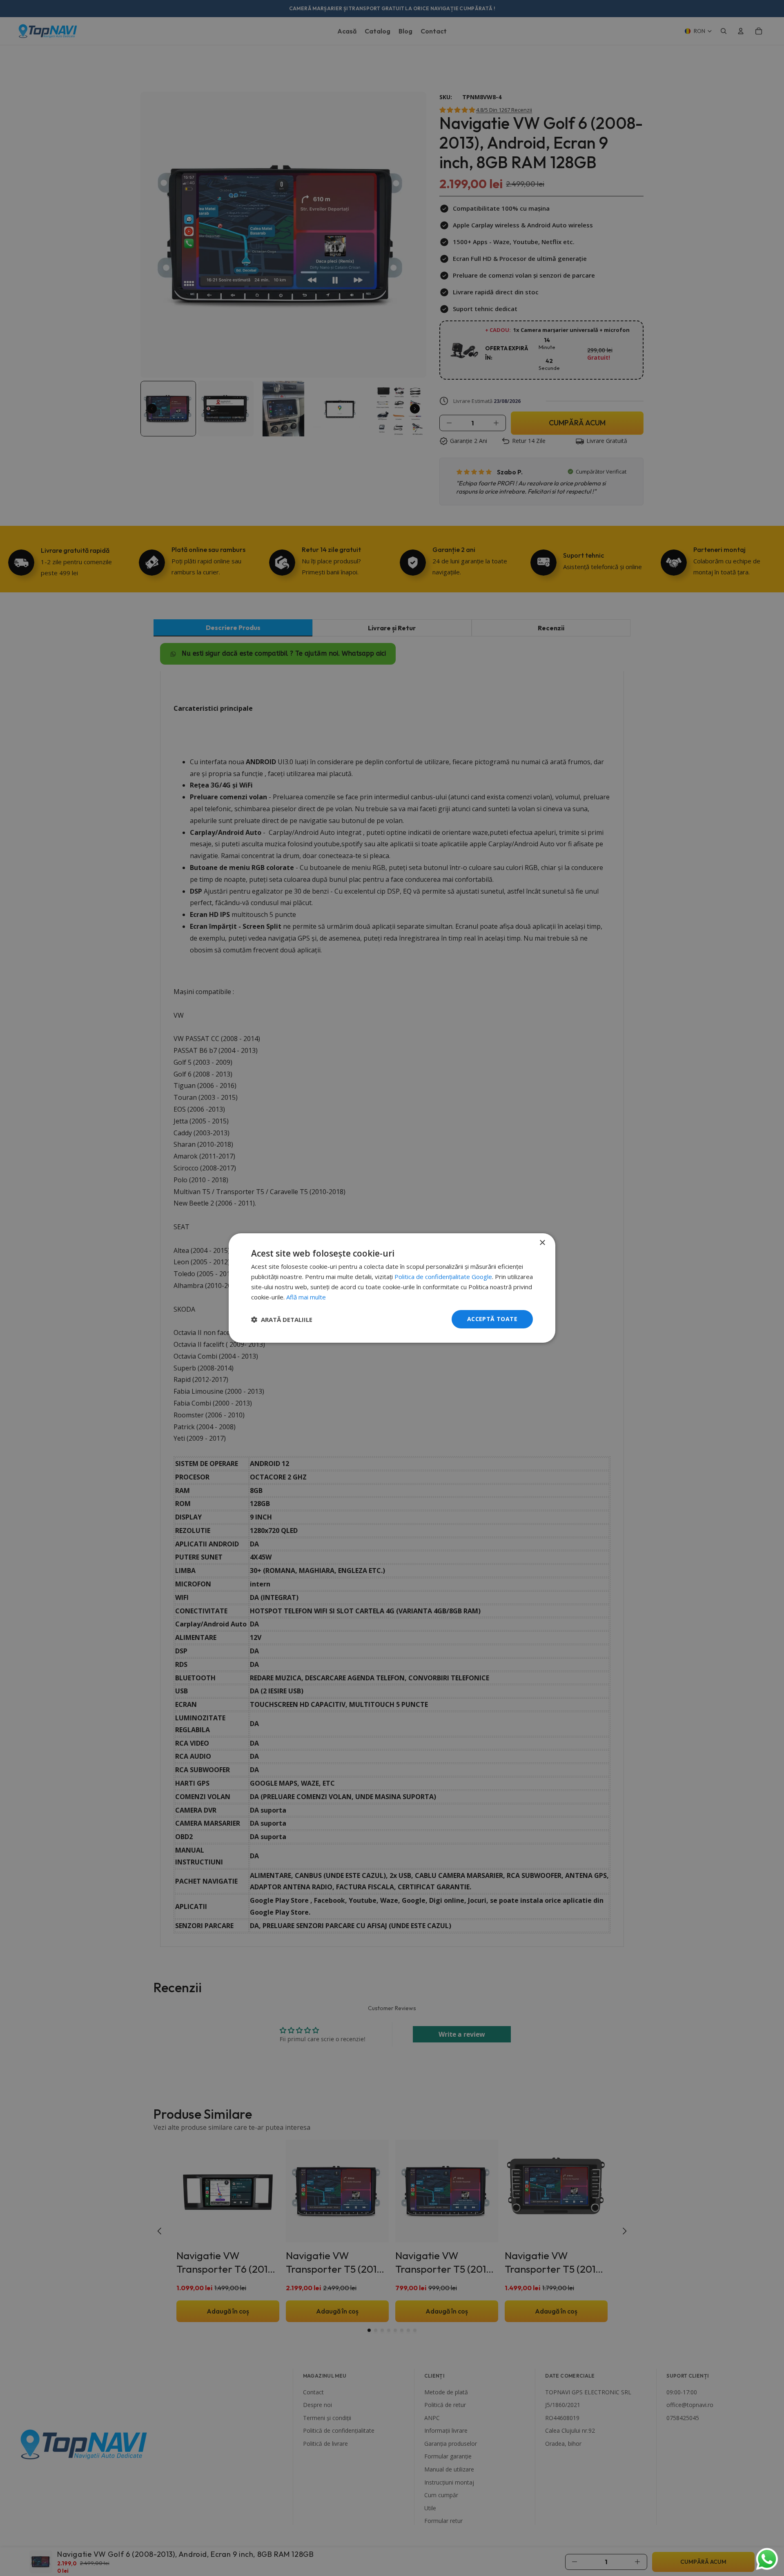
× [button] (542, 1243)
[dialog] (392, 1288)
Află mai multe (306, 1297)
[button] (282, 1319)
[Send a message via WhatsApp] (767, 2559)
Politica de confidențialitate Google (443, 1277)
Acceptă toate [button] (492, 1319)
